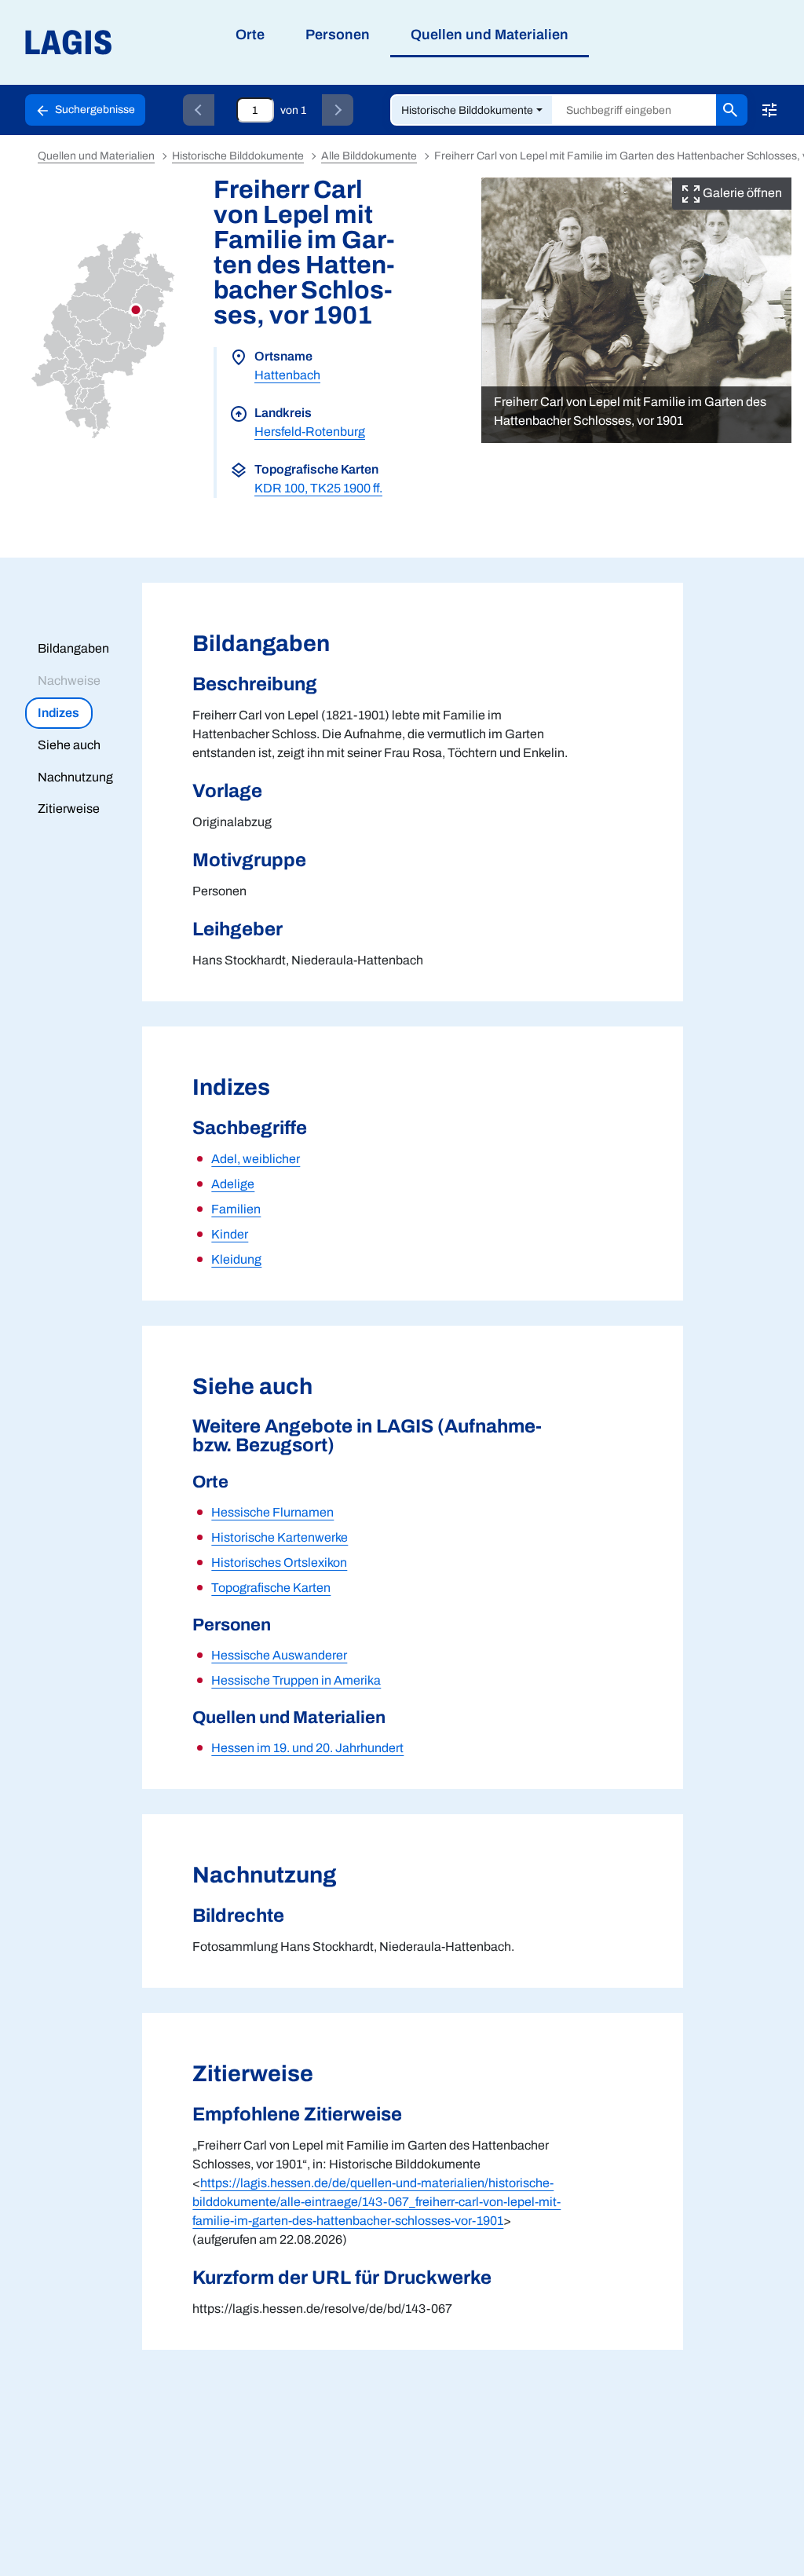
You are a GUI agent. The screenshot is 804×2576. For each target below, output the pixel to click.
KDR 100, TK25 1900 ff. (318, 488)
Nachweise (69, 681)
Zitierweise (69, 809)
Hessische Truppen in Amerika (296, 1680)
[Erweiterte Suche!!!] (769, 110)
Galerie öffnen (741, 193)
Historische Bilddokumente (467, 110)
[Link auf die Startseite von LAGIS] (157, 43)
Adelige (233, 1184)
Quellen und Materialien (96, 156)
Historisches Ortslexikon (279, 1562)
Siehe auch (69, 745)
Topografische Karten (271, 1588)
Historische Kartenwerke (280, 1537)
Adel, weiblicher (256, 1159)
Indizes (58, 713)
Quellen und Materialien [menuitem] (490, 35)
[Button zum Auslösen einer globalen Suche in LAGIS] (732, 110)
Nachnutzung (75, 777)
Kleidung (236, 1259)
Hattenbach (287, 375)
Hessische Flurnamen (272, 1512)
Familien (236, 1209)
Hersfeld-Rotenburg (310, 432)
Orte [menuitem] (250, 35)
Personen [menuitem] (338, 35)
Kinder (230, 1234)
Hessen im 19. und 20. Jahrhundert (307, 1748)
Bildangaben (73, 648)
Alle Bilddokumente (369, 156)
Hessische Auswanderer (279, 1655)
